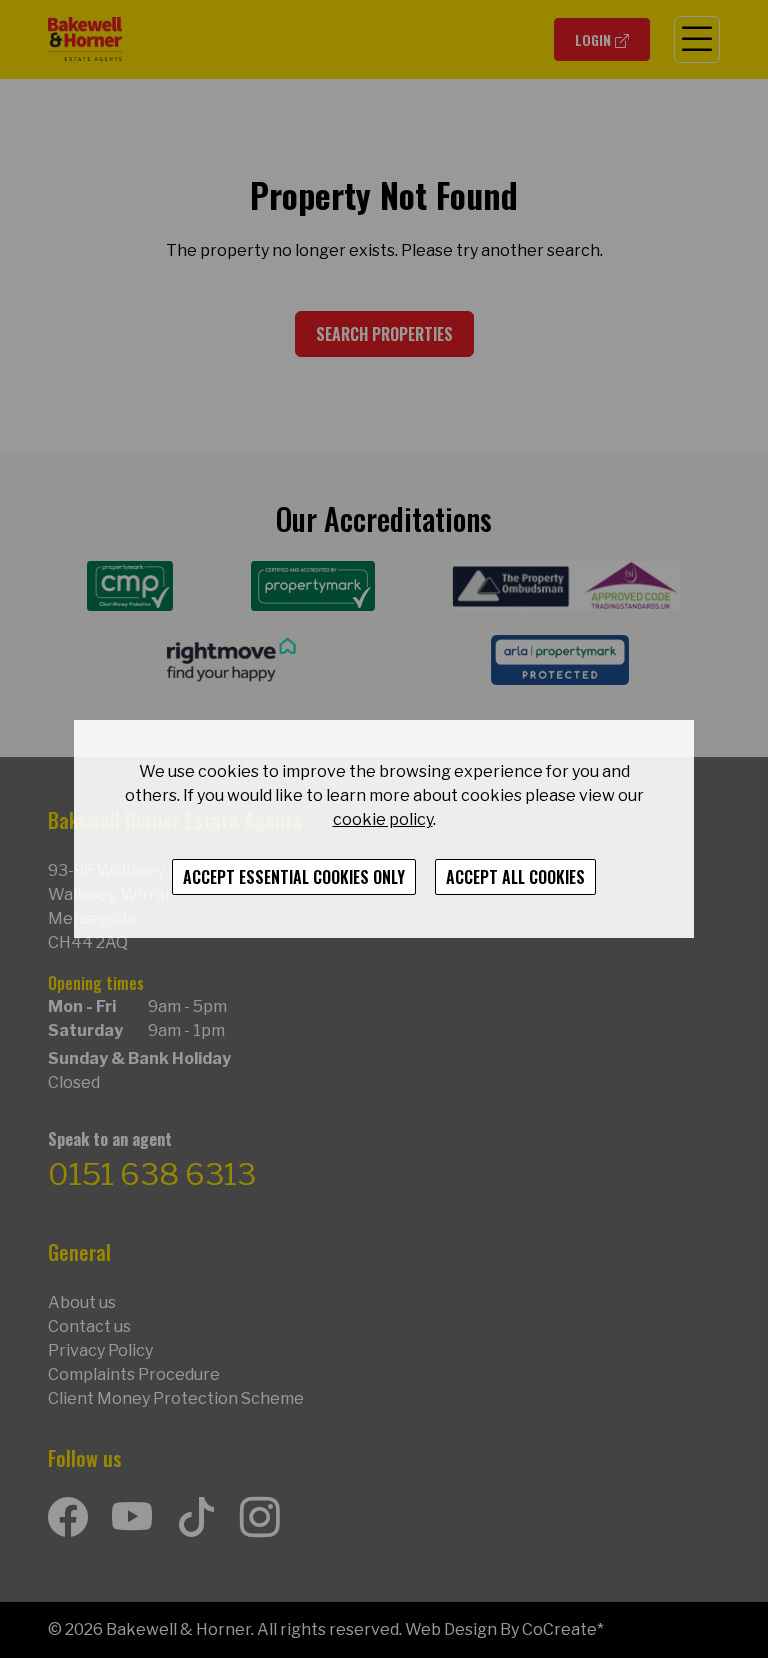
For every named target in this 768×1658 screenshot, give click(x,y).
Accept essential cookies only (294, 877)
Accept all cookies (515, 877)
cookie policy (383, 819)
